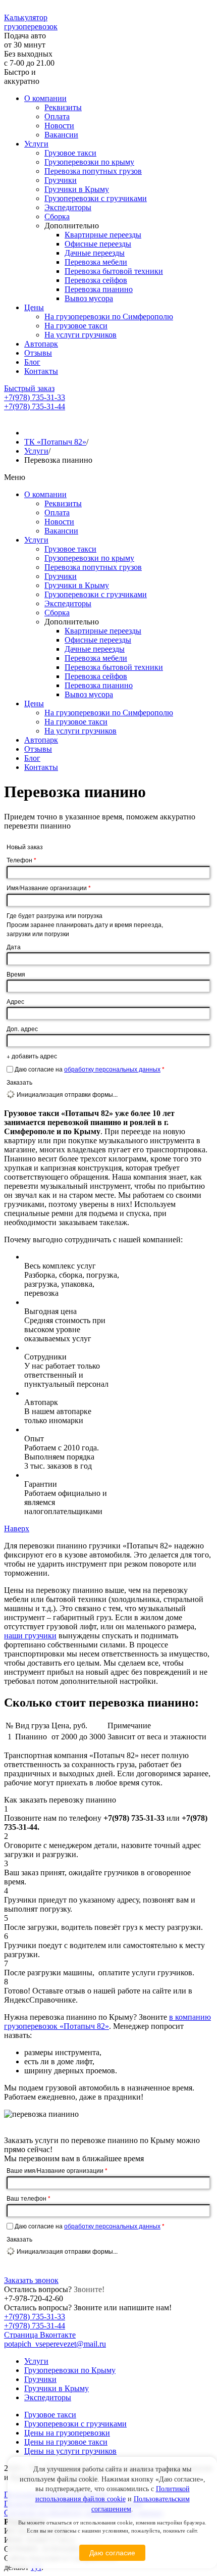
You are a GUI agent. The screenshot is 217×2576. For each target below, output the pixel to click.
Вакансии (61, 135)
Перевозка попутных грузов (93, 171)
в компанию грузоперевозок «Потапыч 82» (107, 2022)
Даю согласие (112, 2553)
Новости (59, 126)
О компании (45, 98)
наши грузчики (30, 1636)
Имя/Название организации (49, 888)
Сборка (57, 216)
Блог (32, 362)
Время (16, 974)
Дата (14, 946)
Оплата (57, 116)
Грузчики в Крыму (77, 189)
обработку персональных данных (112, 1069)
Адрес (15, 1001)
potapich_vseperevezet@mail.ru (55, 2344)
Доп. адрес (22, 1028)
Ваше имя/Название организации (57, 2170)
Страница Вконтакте (40, 2335)
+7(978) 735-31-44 (35, 406)
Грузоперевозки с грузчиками (96, 198)
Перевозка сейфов (96, 280)
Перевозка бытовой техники (114, 271)
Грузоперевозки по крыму (89, 162)
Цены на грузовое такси (66, 2442)
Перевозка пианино (99, 289)
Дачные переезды (95, 253)
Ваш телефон (29, 2198)
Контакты (41, 371)
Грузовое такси (70, 153)
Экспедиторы (68, 207)
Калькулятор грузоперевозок (31, 22)
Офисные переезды (98, 244)
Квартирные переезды (103, 235)
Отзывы (38, 353)
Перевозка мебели (96, 262)
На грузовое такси (76, 326)
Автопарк (41, 344)
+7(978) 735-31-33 (35, 397)
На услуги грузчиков (80, 335)
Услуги (36, 144)
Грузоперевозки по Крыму (70, 2370)
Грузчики (61, 180)
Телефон (21, 860)
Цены (34, 307)
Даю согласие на (90, 1069)
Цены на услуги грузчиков (70, 2451)
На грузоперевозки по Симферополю (109, 317)
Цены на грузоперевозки (67, 2433)
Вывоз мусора (89, 298)
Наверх (17, 1528)
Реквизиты (63, 107)
